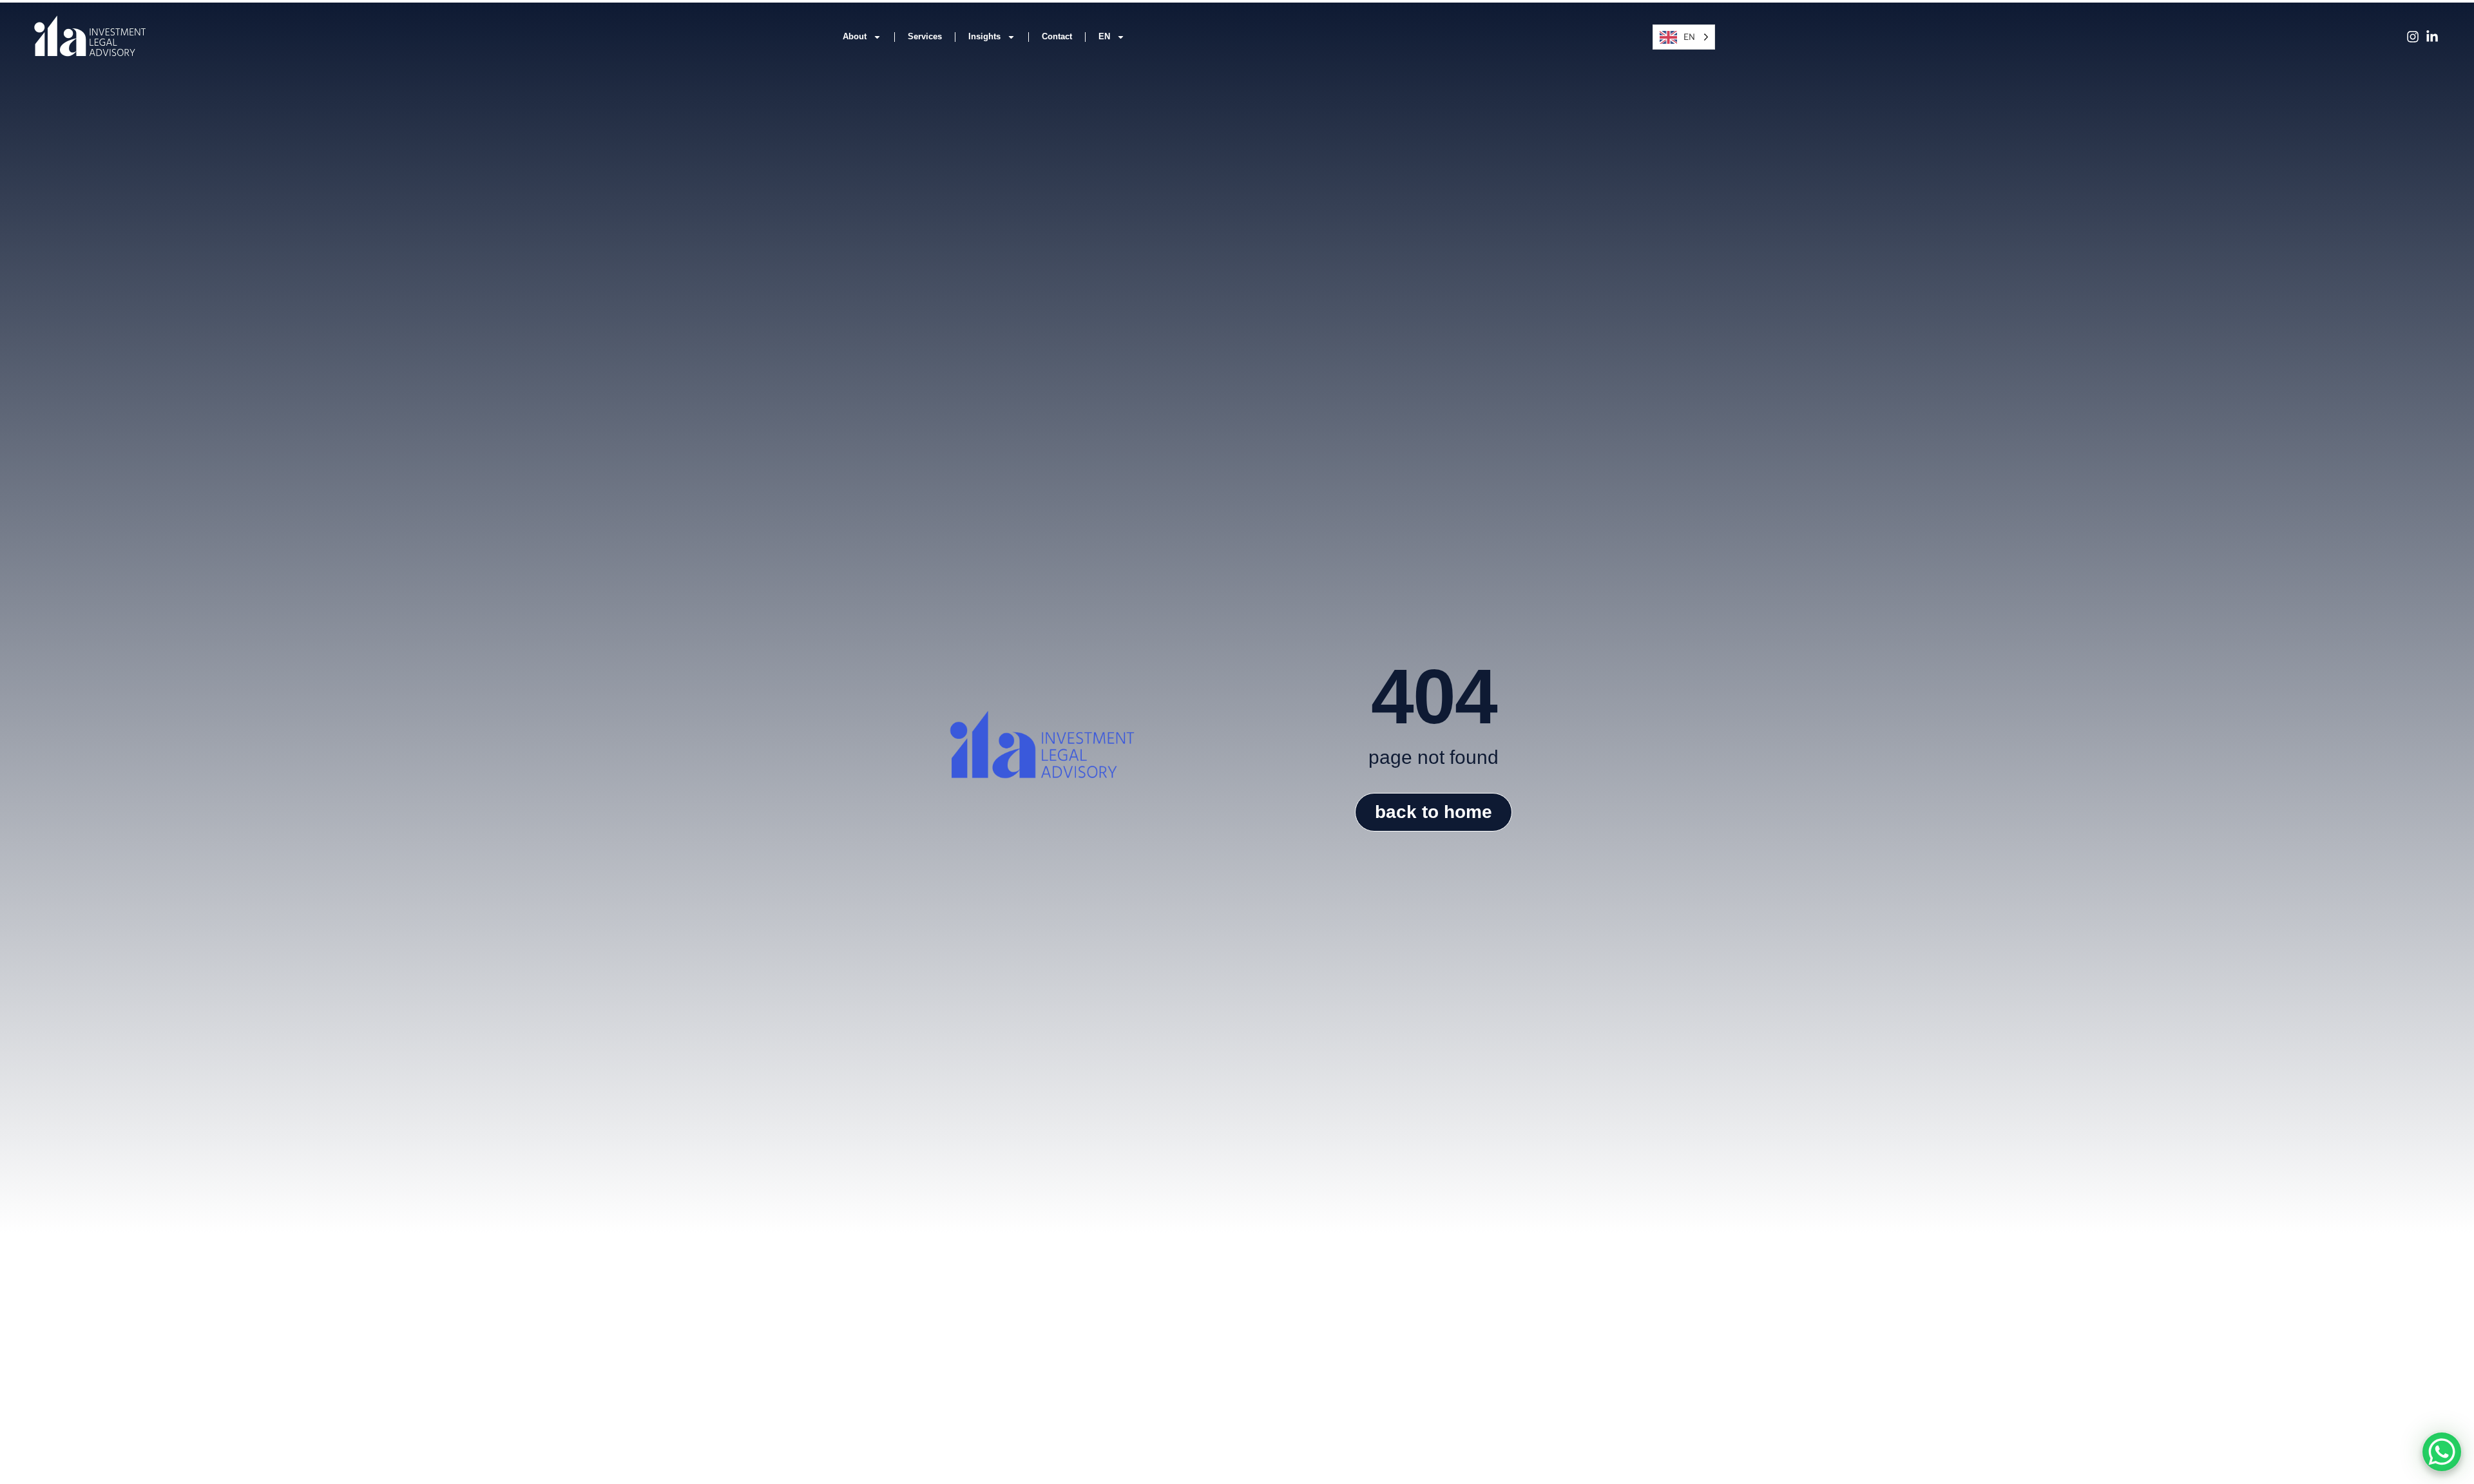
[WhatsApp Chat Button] (2442, 1452)
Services (925, 36)
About (855, 36)
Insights (984, 36)
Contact (1057, 36)
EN (1104, 36)
